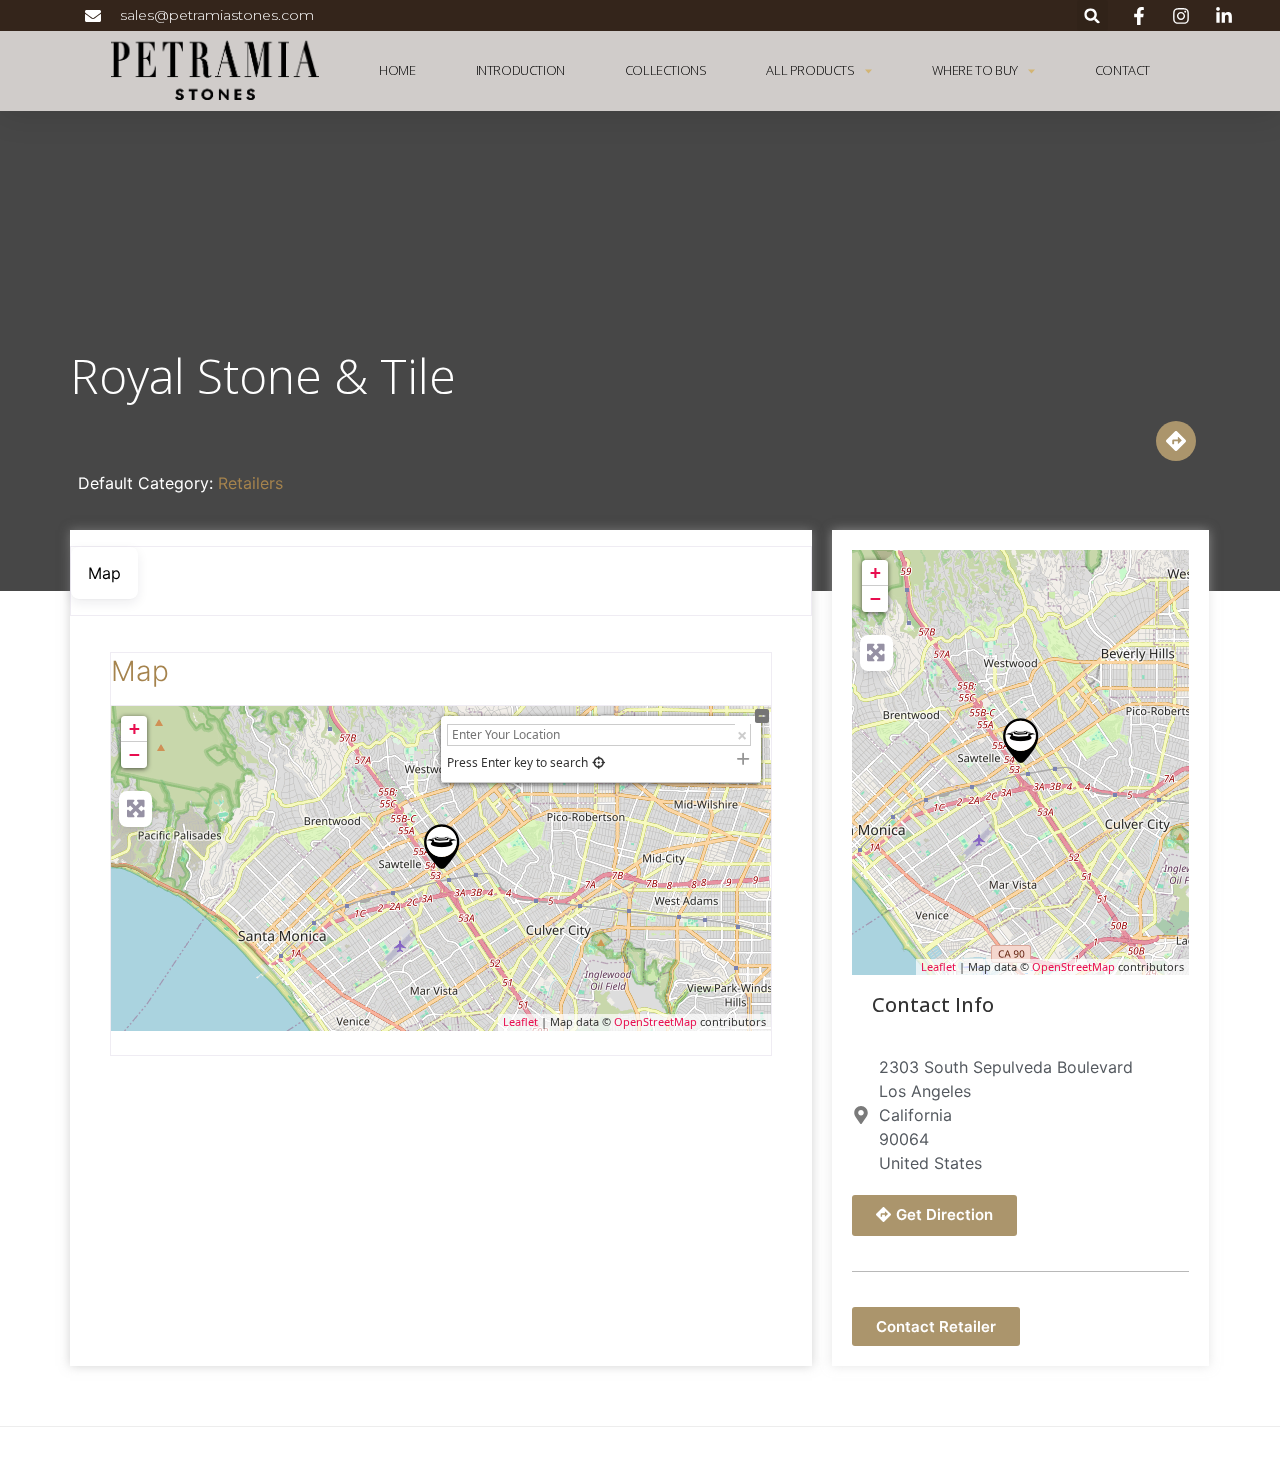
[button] (1092, 15)
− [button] (134, 754)
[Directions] (1176, 441)
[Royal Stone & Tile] (442, 846)
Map (140, 671)
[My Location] (599, 762)
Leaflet (520, 1021)
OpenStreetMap (655, 1021)
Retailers (250, 483)
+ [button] (134, 728)
